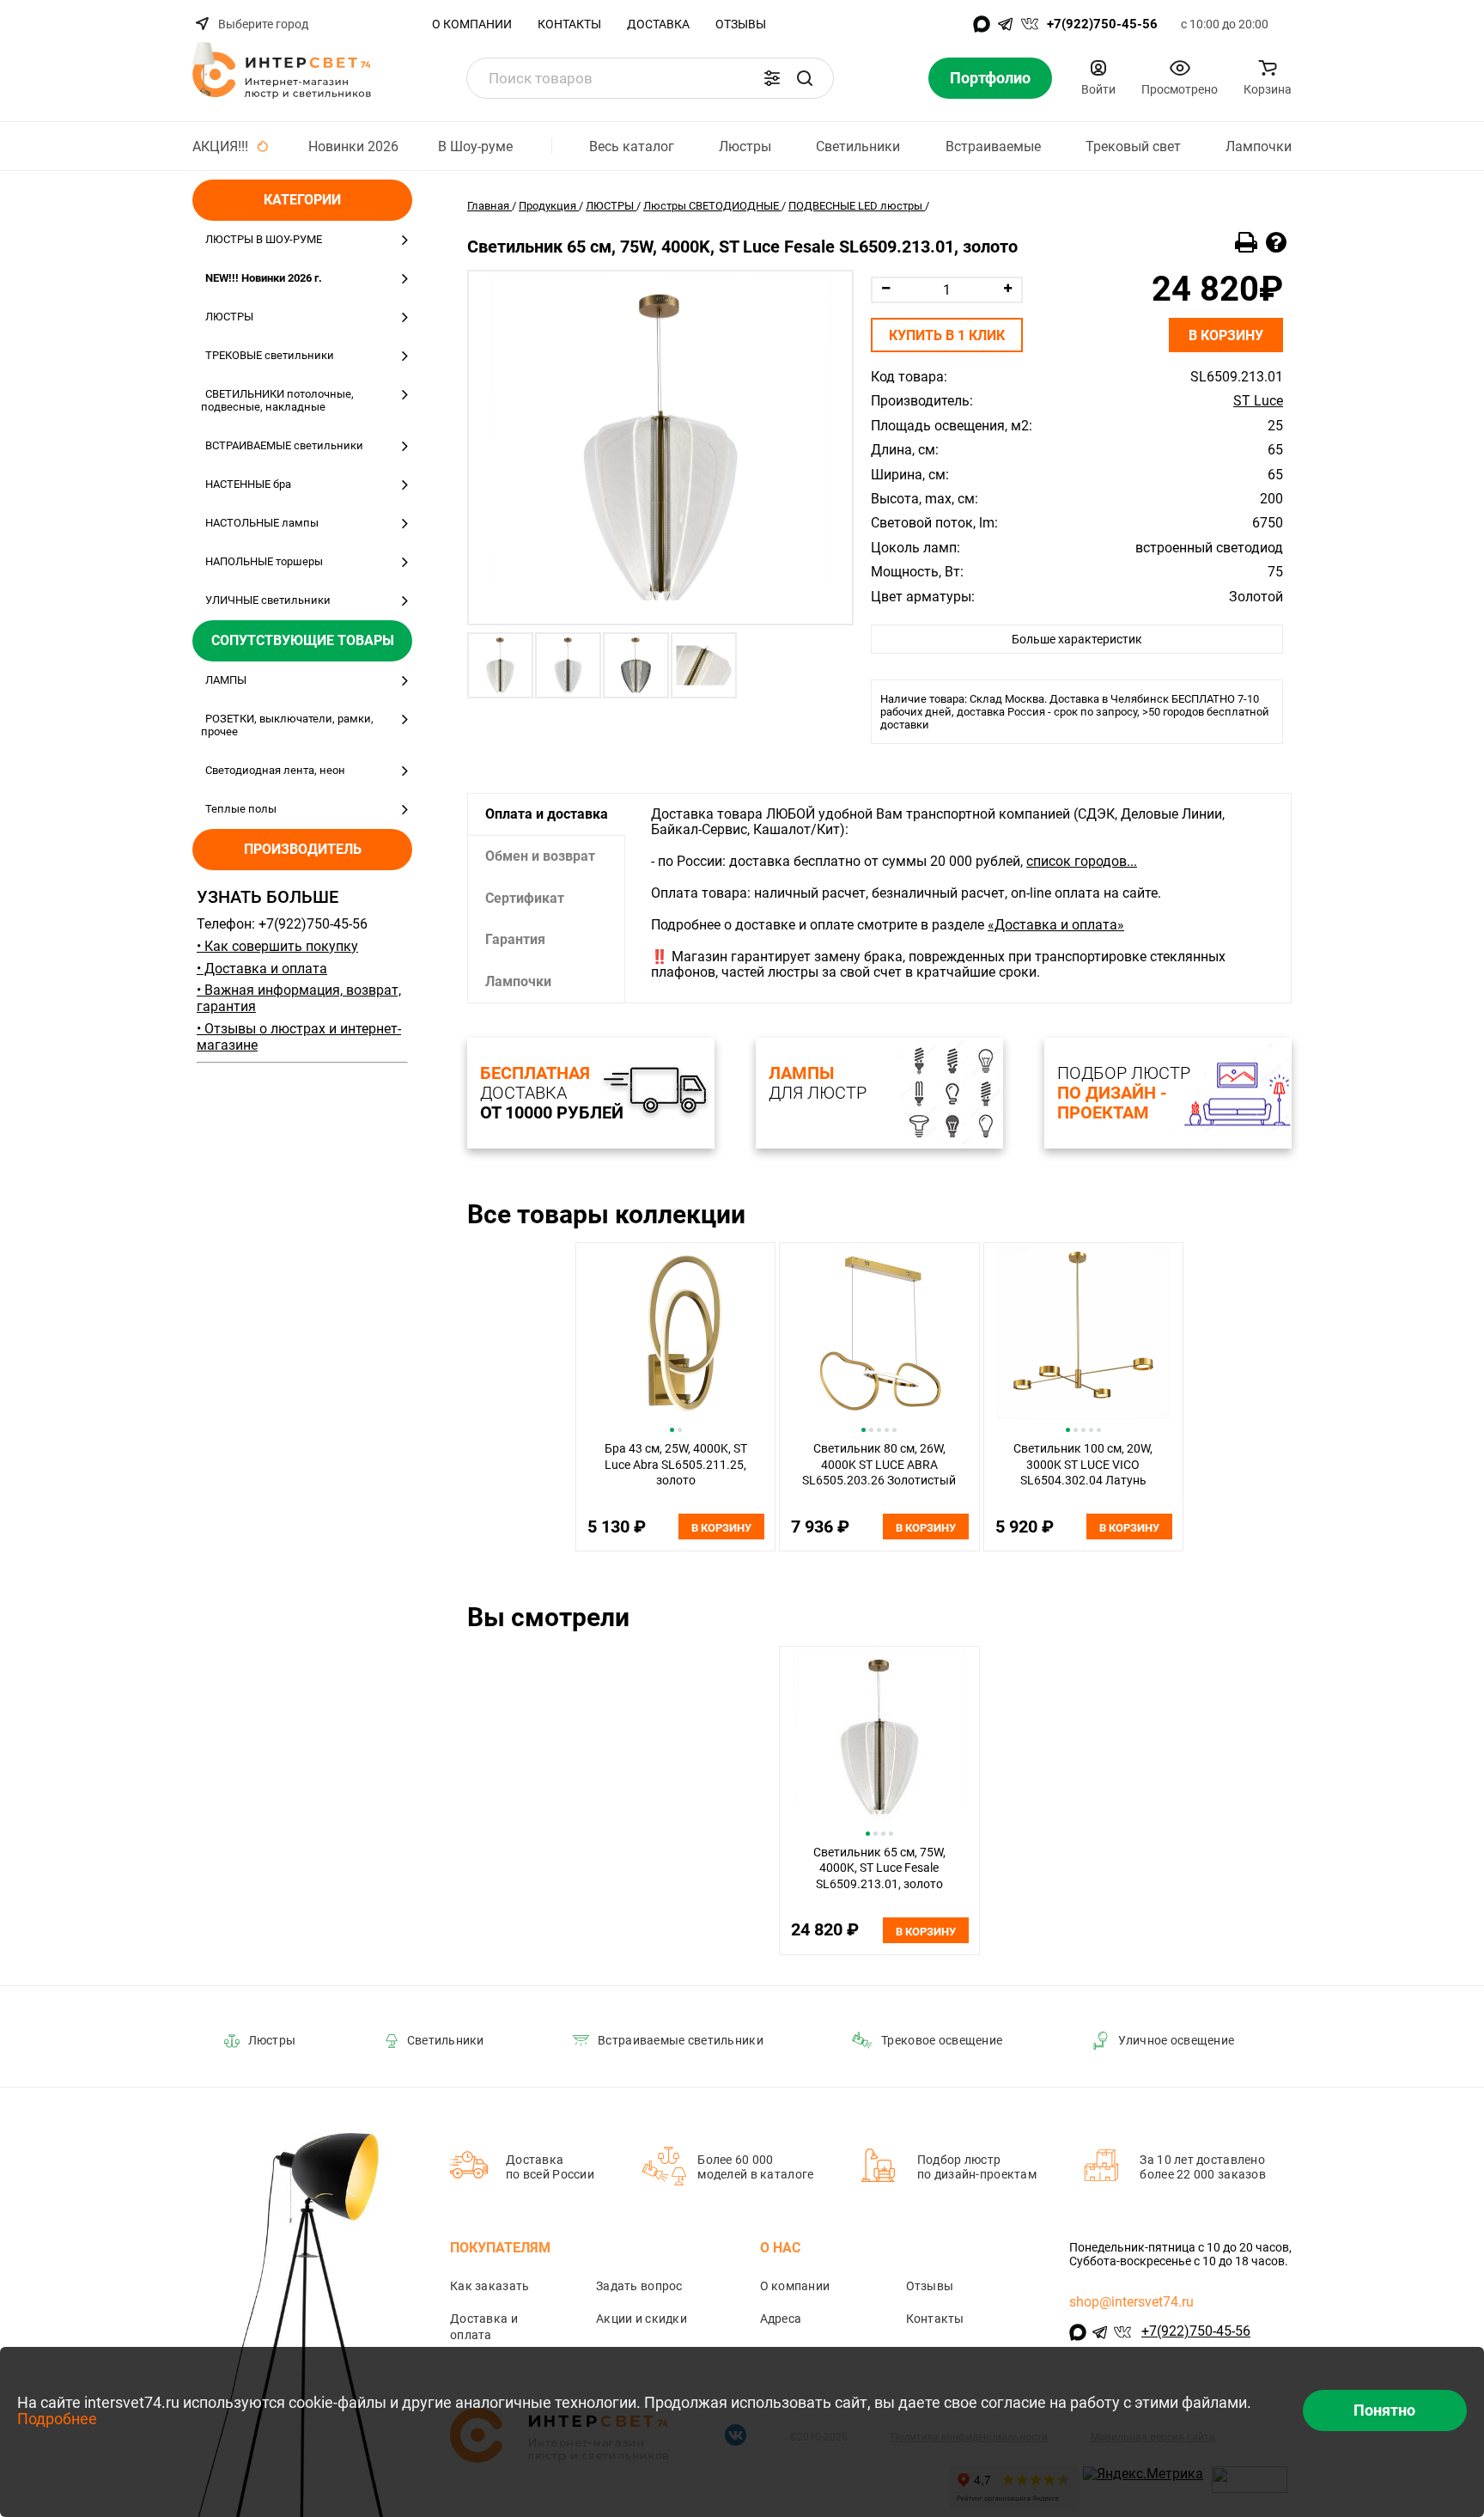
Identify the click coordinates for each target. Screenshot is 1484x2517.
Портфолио (990, 78)
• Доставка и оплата (262, 969)
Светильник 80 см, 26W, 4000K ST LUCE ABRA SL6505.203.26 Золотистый (879, 1464)
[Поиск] (805, 78)
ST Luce (1258, 401)
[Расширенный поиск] (772, 78)
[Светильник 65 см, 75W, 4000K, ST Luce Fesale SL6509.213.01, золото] (660, 448)
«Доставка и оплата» (1056, 925)
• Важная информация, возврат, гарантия (299, 998)
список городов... (1082, 861)
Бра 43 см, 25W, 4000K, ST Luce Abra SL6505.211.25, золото (676, 1464)
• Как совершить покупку (277, 946)
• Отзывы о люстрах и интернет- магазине (299, 1037)
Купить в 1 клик (947, 335)
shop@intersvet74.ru (1131, 2302)
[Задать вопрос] (1276, 243)
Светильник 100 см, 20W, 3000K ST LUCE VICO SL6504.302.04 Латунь (1083, 1464)
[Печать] (1246, 243)
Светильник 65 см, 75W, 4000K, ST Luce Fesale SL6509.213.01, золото (879, 1868)
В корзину (1226, 335)
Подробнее (57, 2419)
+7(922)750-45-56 (1102, 24)
